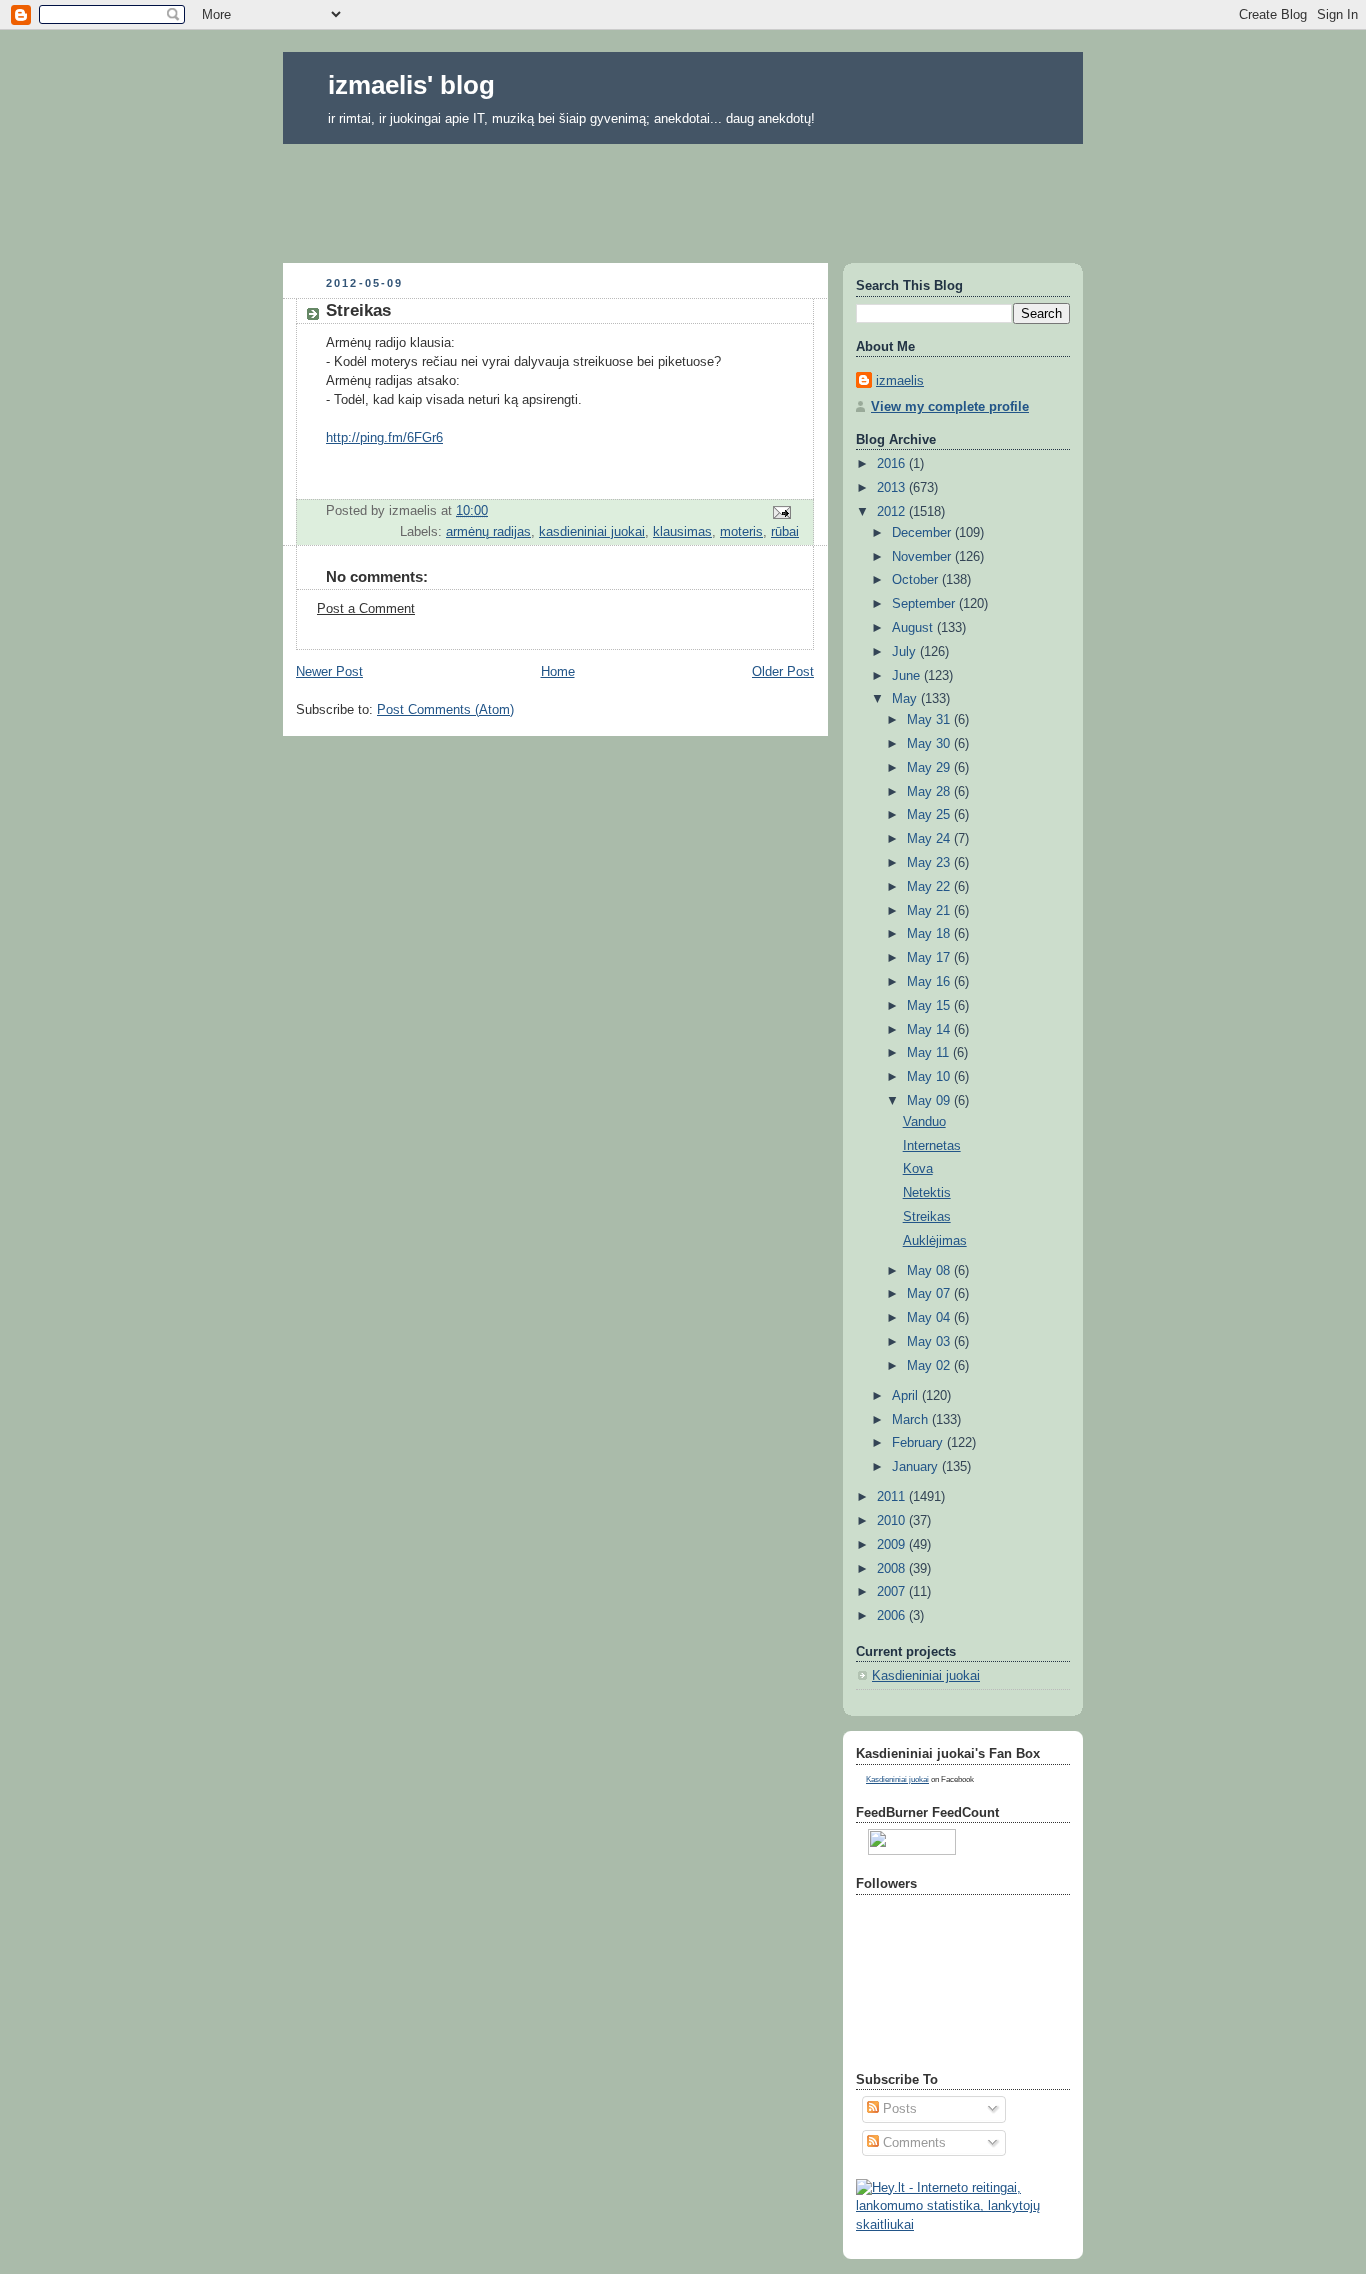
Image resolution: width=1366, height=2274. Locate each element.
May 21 (930, 911)
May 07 (930, 1294)
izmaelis (900, 381)
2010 (893, 1521)
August (914, 628)
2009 (893, 1545)
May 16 (930, 982)
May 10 (930, 1077)
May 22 (930, 887)
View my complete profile (950, 407)
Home (558, 672)
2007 (893, 1592)
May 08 (930, 1271)
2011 (893, 1497)
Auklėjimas (935, 1241)
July (906, 652)
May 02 (930, 1366)
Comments (912, 2143)
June (908, 676)
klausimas (682, 532)
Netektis (927, 1193)
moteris (741, 532)
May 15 (930, 1006)
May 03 (930, 1342)
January (917, 1467)
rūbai (785, 532)
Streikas (927, 1217)
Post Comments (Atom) (445, 710)
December (923, 533)
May (906, 699)
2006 (893, 1616)
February (919, 1443)
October (917, 580)
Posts (898, 2109)
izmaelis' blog (411, 85)
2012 (893, 512)
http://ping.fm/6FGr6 (384, 438)
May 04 (930, 1318)
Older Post (783, 672)
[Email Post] (781, 511)
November (923, 557)
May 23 (930, 863)
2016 (893, 464)
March (912, 1420)
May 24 (930, 839)
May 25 (930, 815)
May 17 (930, 958)
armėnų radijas (488, 532)
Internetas (932, 1146)
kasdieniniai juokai (592, 532)
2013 (893, 488)
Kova (918, 1169)
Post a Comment (366, 609)
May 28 (930, 792)
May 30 (930, 744)
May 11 (930, 1053)
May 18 (930, 934)
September (925, 604)
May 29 (930, 768)
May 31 (930, 720)
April (907, 1396)
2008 (893, 1569)
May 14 (930, 1030)
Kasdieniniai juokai (926, 1676)
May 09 (930, 1101)
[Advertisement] (683, 197)
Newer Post (329, 672)
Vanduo (924, 1122)
